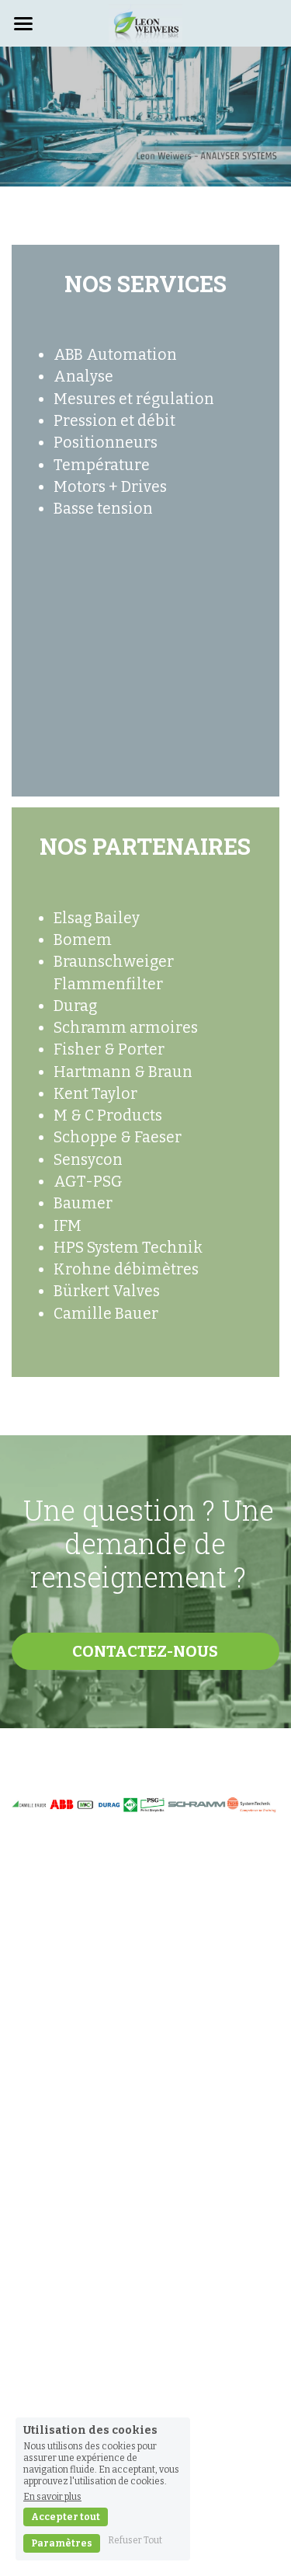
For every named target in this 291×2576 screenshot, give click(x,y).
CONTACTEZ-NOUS (145, 1651)
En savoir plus (52, 2496)
